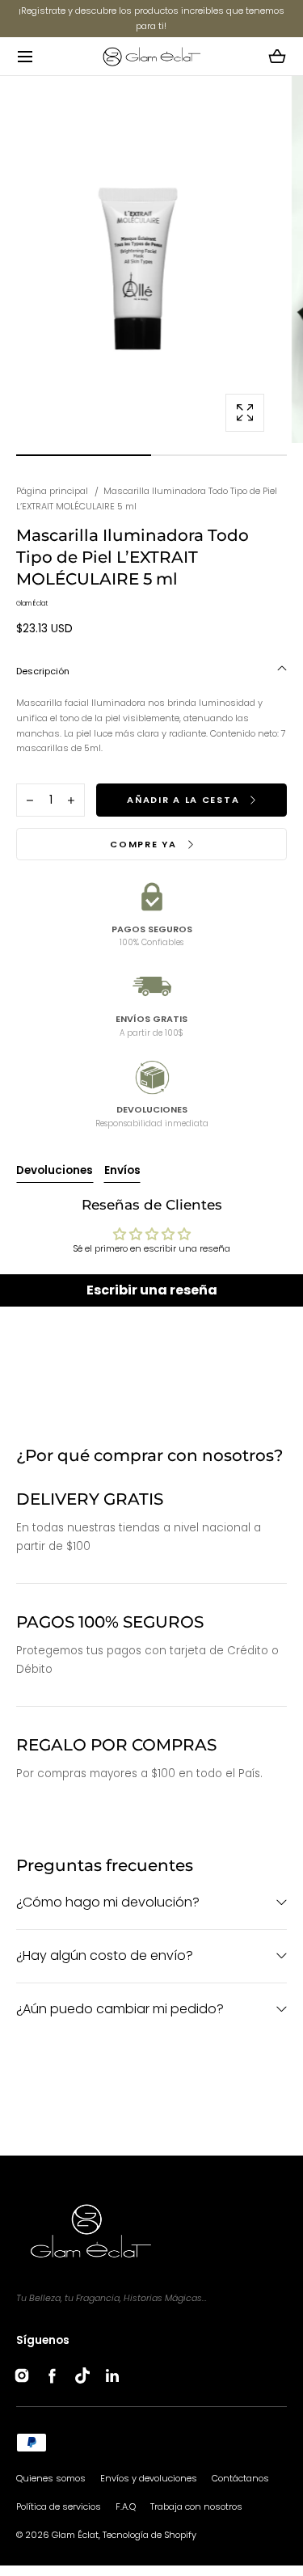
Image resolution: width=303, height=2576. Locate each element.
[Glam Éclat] (151, 56)
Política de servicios (59, 2506)
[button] (25, 56)
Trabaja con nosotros (196, 2506)
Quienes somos (51, 2478)
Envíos (122, 1170)
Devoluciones (55, 1170)
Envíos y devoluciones (149, 2478)
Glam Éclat (75, 2535)
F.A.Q (126, 2506)
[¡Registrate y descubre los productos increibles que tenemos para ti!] (151, 19)
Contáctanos (240, 2478)
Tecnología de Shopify (149, 2535)
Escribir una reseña (152, 1290)
